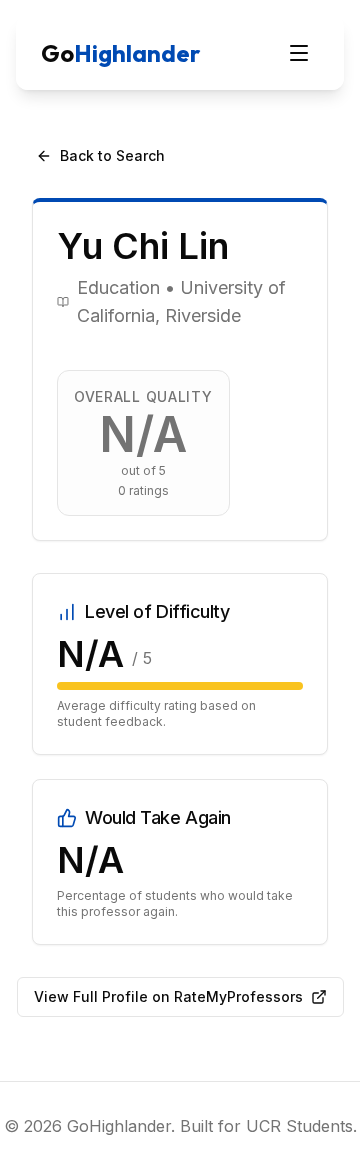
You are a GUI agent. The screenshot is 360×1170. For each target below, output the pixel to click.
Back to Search (112, 155)
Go (120, 53)
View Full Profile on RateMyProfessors (168, 996)
